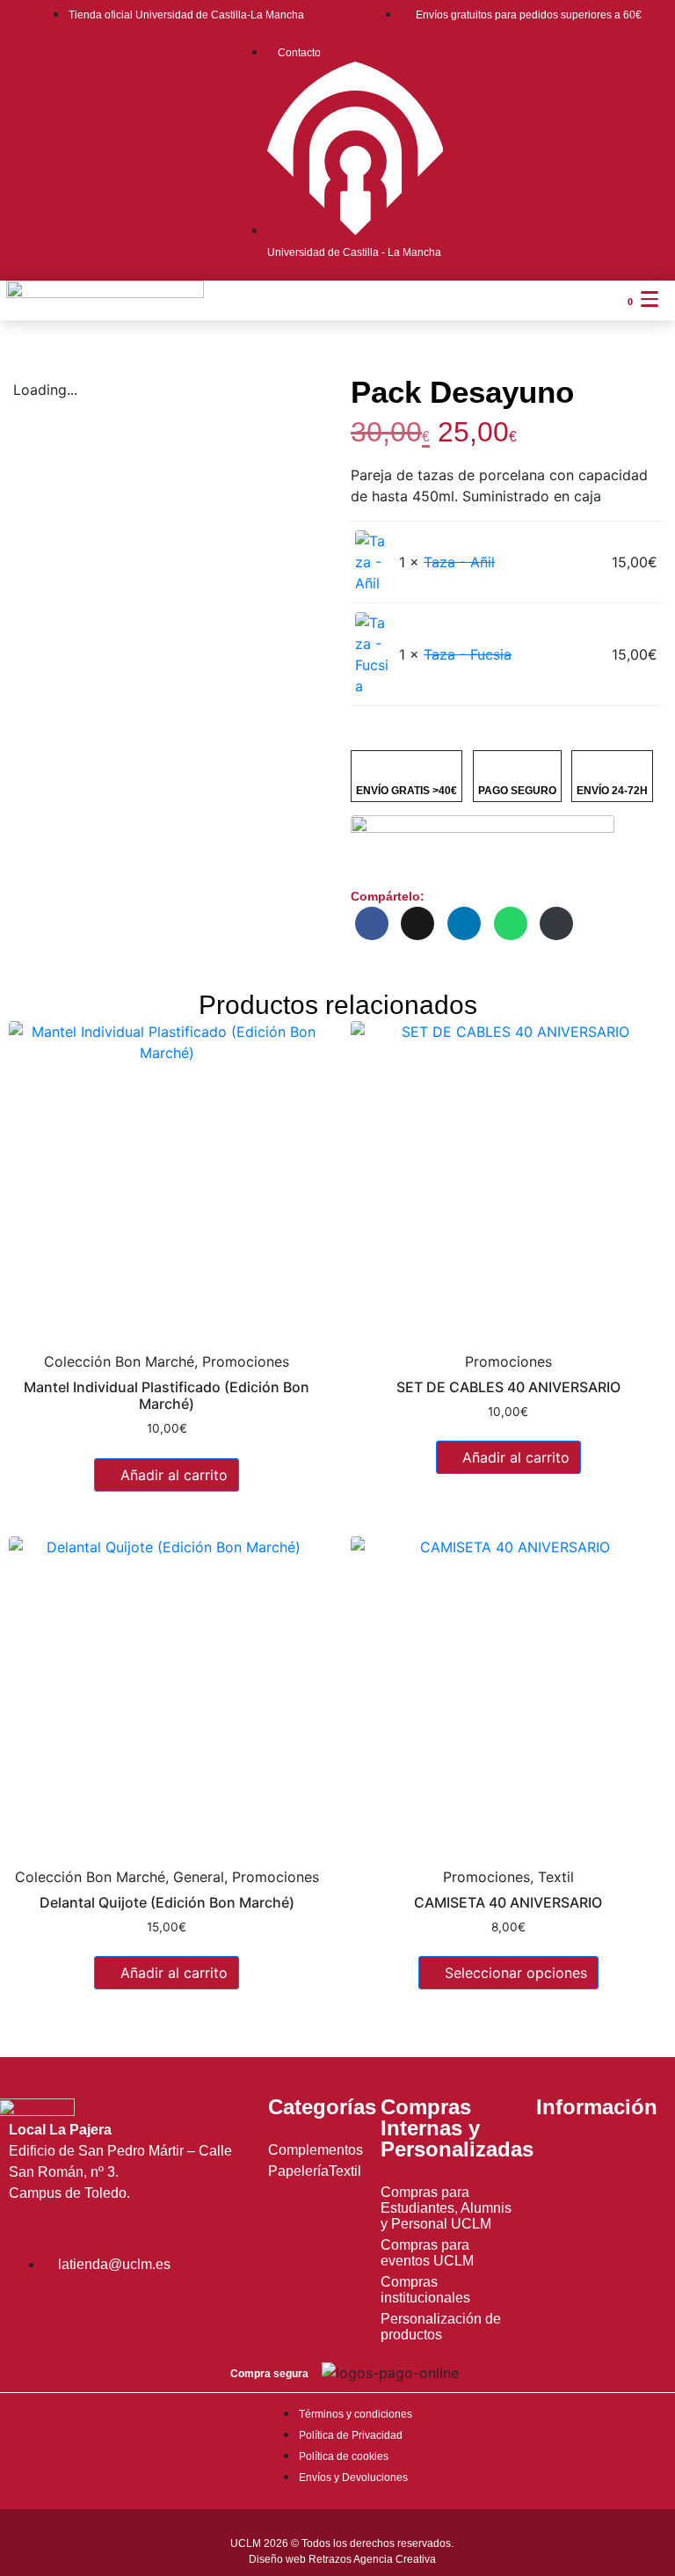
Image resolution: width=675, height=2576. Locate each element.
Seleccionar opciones (516, 1973)
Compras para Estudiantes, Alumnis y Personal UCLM (446, 2208)
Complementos (316, 2150)
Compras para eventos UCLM (427, 2253)
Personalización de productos (441, 2327)
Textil (345, 2171)
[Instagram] (31, 2311)
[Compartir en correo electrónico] (556, 923)
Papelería (298, 2171)
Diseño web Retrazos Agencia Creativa (342, 2559)
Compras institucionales (425, 2290)
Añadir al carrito (174, 1475)
